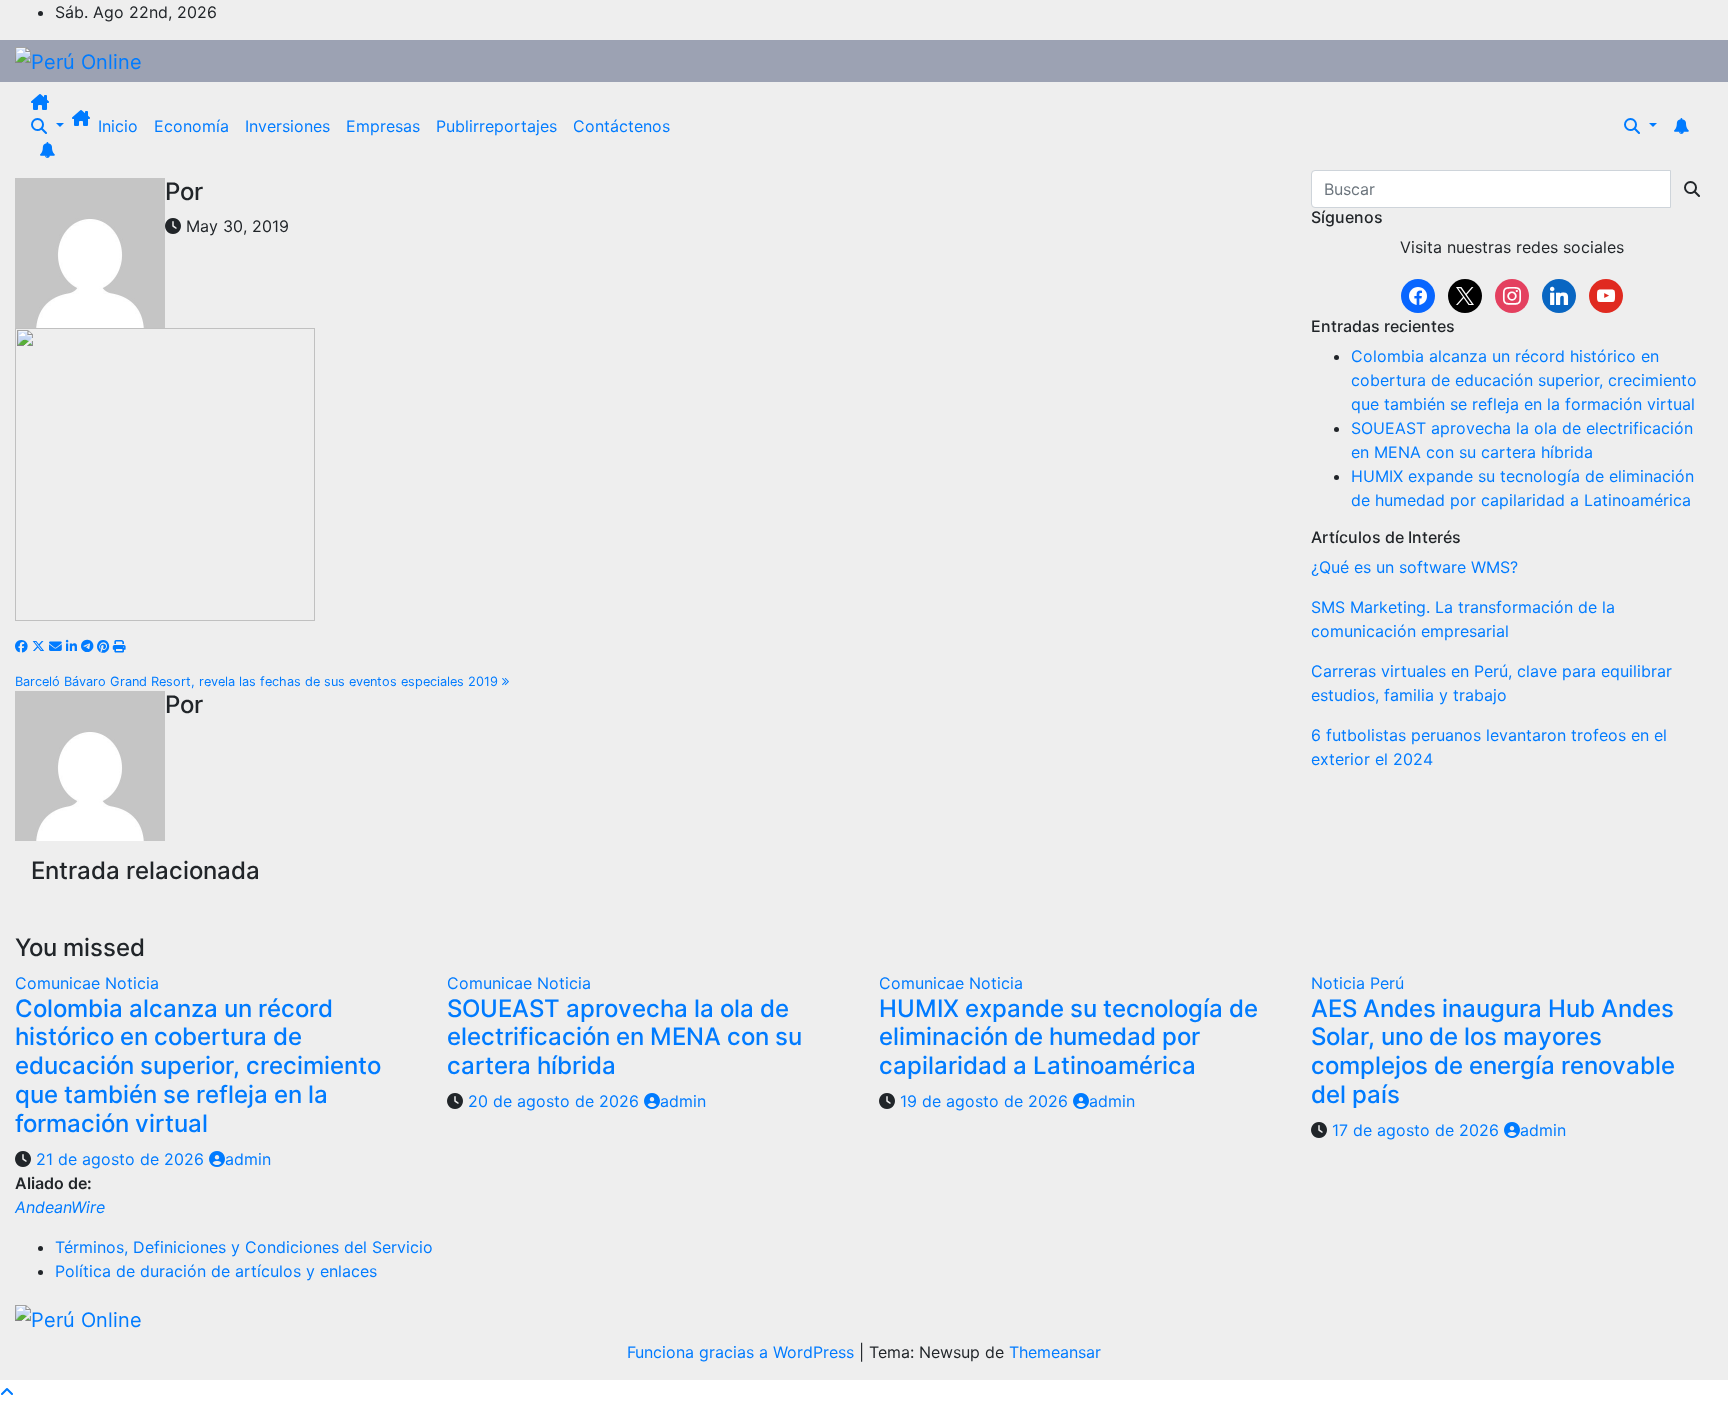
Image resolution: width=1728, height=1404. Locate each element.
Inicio (118, 126)
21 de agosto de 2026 (122, 1159)
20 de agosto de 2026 (556, 1101)
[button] (47, 126)
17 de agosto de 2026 (1418, 1130)
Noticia (132, 983)
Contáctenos (621, 126)
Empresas (383, 126)
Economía (191, 126)
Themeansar (1055, 1352)
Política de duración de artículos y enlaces (216, 1271)
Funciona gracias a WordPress (743, 1352)
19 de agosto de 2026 (986, 1101)
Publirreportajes (496, 126)
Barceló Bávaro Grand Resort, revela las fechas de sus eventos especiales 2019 (258, 681)
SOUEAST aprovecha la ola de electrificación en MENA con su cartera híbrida (624, 1037)
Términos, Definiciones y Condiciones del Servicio (244, 1247)
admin (248, 1159)
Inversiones (287, 126)
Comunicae (60, 983)
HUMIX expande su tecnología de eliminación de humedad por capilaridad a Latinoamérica (1068, 1037)
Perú (1387, 983)
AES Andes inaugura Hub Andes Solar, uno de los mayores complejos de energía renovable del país (1493, 1051)
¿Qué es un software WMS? (1414, 567)
